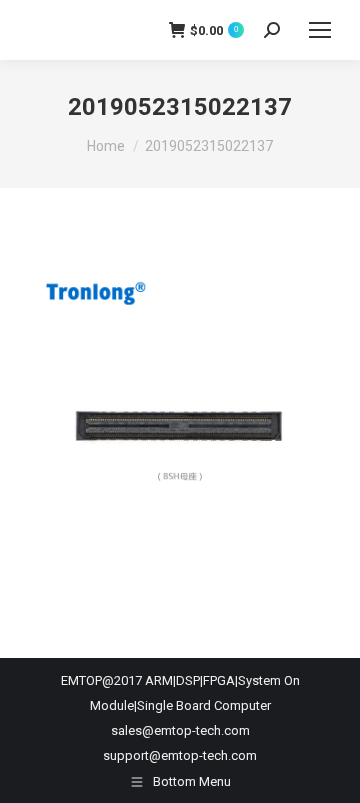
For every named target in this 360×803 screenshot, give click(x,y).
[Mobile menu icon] (320, 30)
